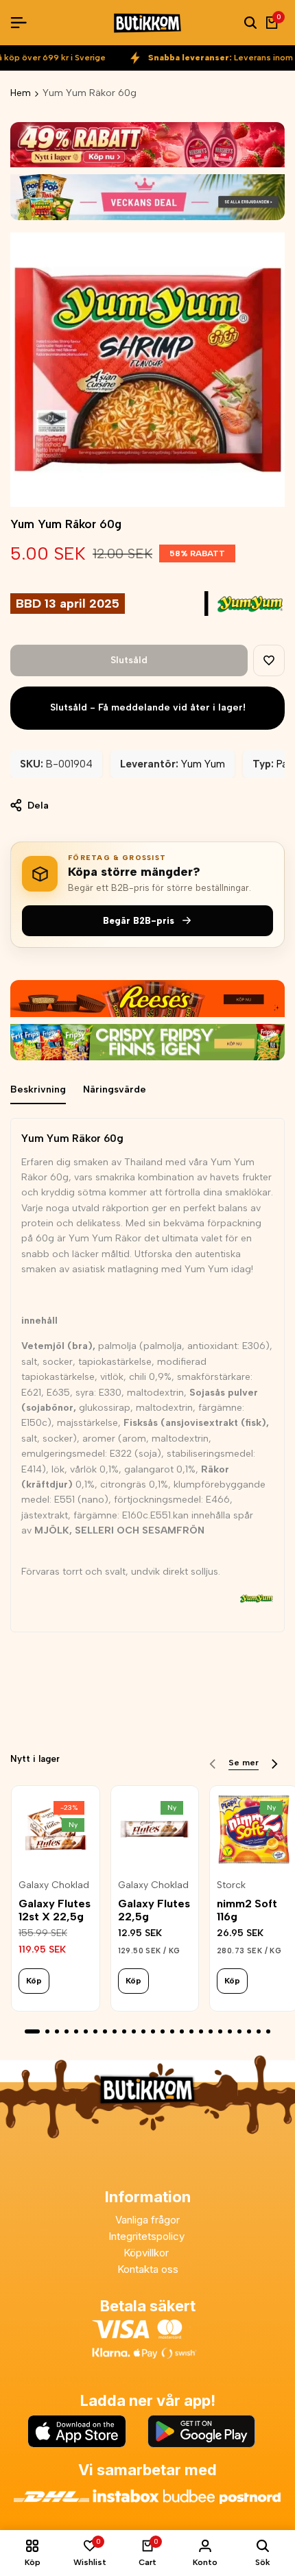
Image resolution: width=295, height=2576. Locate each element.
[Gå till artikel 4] (67, 2031)
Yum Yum (203, 764)
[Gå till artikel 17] (191, 2031)
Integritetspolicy (148, 2236)
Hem (21, 93)
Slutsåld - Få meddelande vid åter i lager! (148, 707)
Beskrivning (38, 1089)
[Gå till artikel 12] (143, 2031)
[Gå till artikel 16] (182, 2031)
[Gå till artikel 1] (32, 2031)
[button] (269, 660)
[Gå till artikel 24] (259, 2031)
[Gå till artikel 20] (220, 2031)
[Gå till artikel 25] (268, 2031)
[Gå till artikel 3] (57, 2031)
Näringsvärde (115, 1089)
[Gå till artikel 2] (47, 2031)
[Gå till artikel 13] (153, 2031)
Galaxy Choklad (54, 1885)
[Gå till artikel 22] (239, 2031)
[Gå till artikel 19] (211, 2031)
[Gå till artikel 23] (249, 2031)
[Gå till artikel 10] (124, 2031)
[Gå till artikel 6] (86, 2031)
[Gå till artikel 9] (115, 2031)
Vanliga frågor (147, 2220)
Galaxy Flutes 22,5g (154, 1910)
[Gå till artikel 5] (76, 2031)
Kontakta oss (148, 2269)
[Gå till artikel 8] (105, 2031)
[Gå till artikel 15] (172, 2031)
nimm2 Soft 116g (247, 1910)
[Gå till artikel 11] (134, 2031)
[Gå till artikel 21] (230, 2031)
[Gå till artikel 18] (201, 2031)
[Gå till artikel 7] (95, 2031)
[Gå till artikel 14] (163, 2031)
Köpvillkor (147, 2253)
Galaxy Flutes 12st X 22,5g (55, 1910)
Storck (231, 1885)
